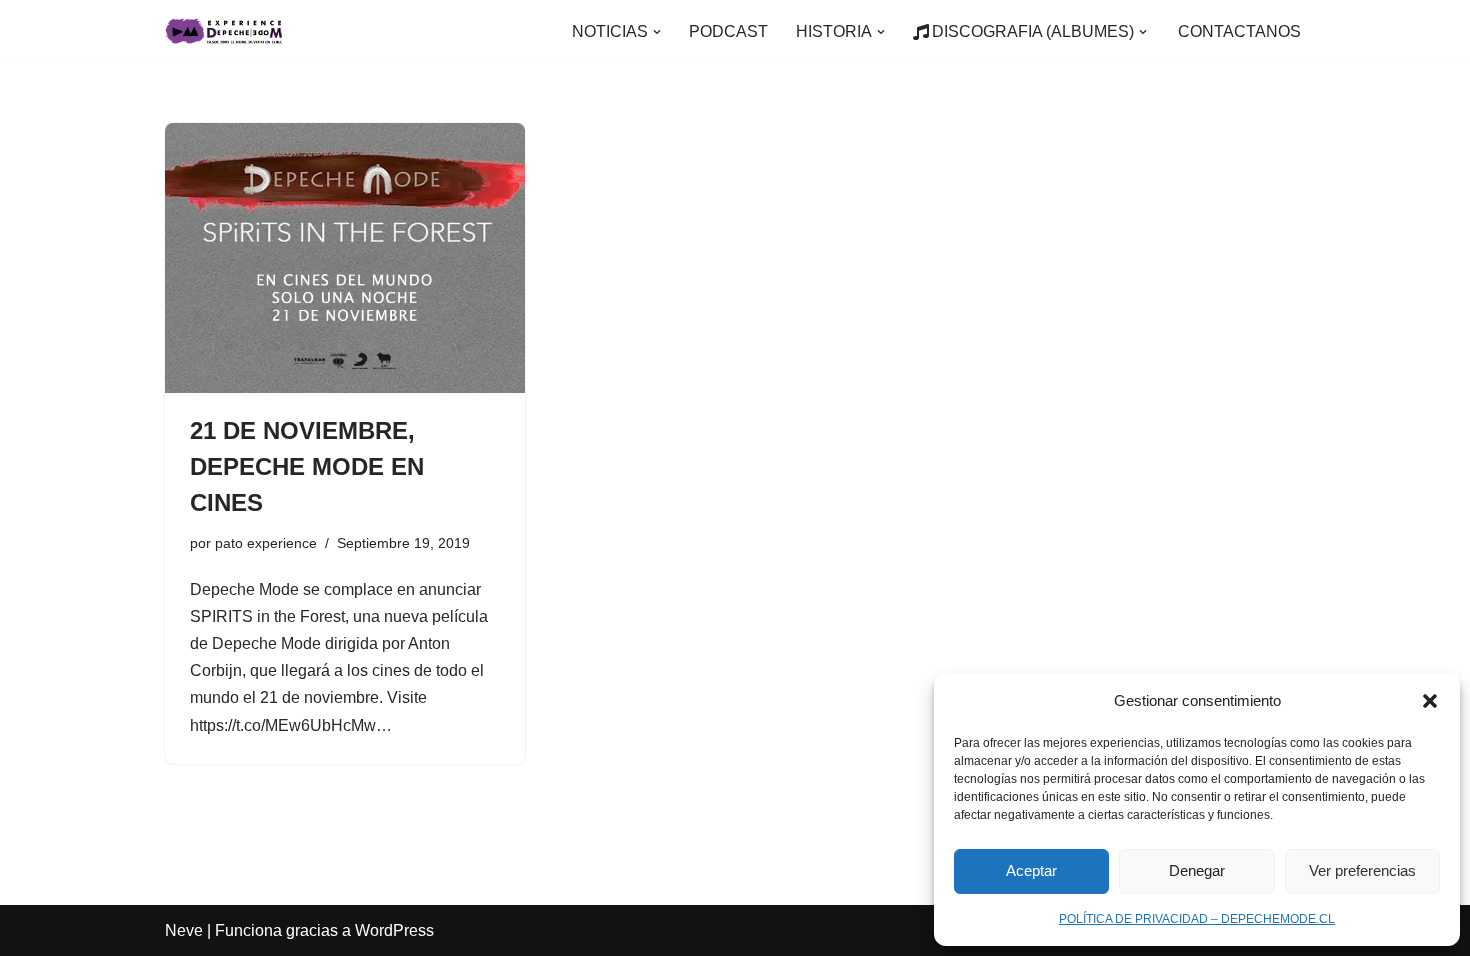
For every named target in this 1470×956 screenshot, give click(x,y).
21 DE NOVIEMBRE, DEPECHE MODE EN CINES (307, 466)
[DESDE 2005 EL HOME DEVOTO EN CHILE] (225, 31)
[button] (1430, 701)
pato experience (266, 543)
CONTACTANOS (1239, 31)
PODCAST (728, 31)
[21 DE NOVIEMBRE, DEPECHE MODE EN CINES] (345, 258)
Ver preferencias (1362, 870)
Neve (184, 930)
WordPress (394, 930)
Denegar (1197, 870)
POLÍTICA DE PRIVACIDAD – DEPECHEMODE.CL (1197, 919)
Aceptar (1031, 870)
